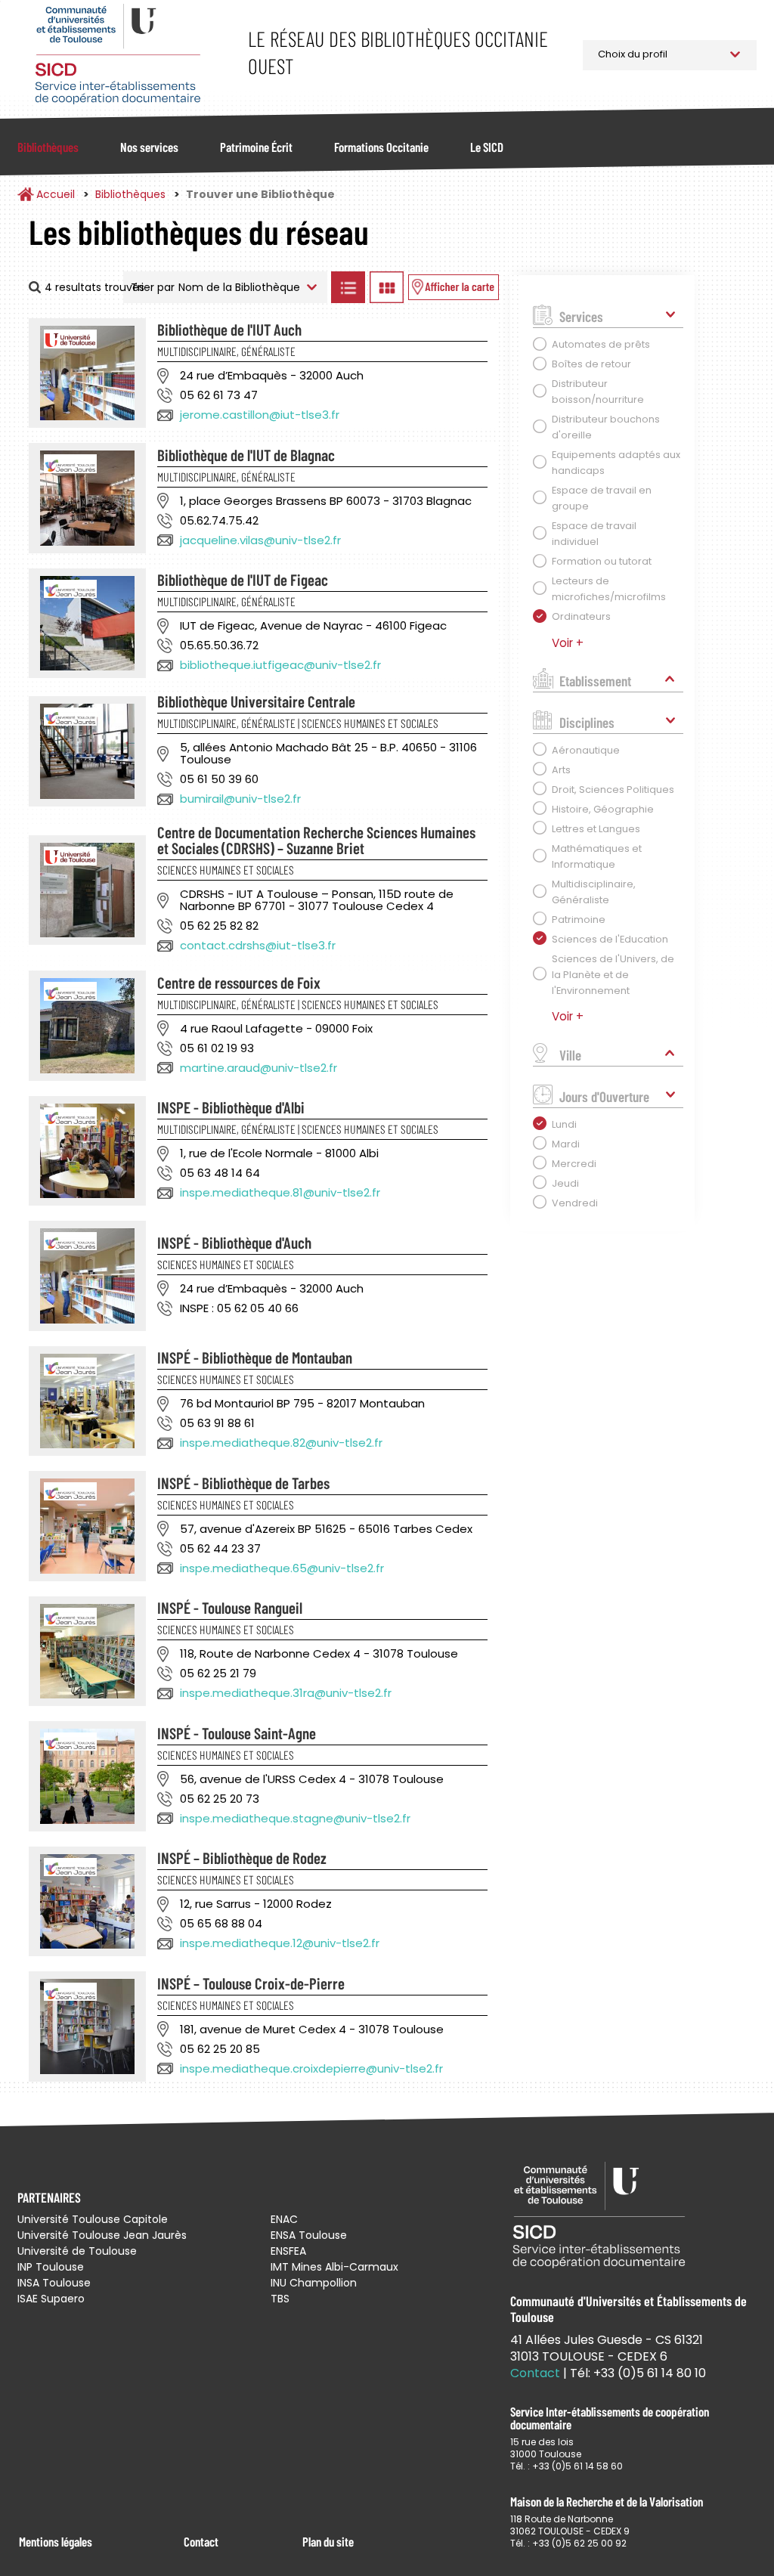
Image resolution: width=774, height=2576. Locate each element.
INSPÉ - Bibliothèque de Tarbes (243, 1483)
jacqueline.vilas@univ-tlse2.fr (260, 540)
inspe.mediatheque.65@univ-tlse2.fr (282, 1568)
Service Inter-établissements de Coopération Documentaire (118, 55)
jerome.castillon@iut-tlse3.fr (260, 415)
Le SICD (487, 147)
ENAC (284, 2219)
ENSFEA (288, 2251)
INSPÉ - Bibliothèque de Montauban (255, 1357)
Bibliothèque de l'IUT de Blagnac (246, 455)
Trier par (153, 287)
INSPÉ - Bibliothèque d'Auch (234, 1242)
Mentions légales (56, 2541)
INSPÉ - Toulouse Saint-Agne (237, 1733)
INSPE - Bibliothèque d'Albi (231, 1107)
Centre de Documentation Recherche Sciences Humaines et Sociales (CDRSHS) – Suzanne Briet (316, 840)
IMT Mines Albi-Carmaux (334, 2267)
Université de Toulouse (77, 2251)
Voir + (568, 643)
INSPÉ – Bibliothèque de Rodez (242, 1858)
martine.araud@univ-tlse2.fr (259, 1068)
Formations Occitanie (381, 147)
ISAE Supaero (51, 2299)
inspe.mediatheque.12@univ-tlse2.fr (280, 1943)
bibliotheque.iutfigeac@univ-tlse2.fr (280, 665)
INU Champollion (314, 2283)
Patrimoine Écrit (256, 147)
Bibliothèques (48, 147)
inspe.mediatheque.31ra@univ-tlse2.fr (286, 1693)
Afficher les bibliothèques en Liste (348, 287)
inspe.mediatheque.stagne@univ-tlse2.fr (295, 1818)
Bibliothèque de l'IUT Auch (229, 329)
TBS (280, 2299)
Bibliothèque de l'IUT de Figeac (243, 579)
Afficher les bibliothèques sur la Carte (454, 287)
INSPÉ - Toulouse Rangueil (230, 1607)
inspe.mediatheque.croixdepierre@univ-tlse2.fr (311, 2068)
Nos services (149, 147)
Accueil (56, 194)
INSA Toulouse (54, 2283)
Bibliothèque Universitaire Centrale (256, 701)
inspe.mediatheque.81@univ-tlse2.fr (280, 1192)
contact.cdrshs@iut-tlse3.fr (258, 945)
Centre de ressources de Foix (239, 982)
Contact (201, 2541)
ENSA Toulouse (309, 2235)
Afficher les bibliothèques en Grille (387, 287)
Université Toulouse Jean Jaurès (102, 2235)
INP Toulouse (51, 2267)
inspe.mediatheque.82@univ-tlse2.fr (281, 1443)
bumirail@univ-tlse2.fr (240, 799)
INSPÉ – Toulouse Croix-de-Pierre (251, 1983)
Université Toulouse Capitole (93, 2219)
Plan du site (328, 2541)
